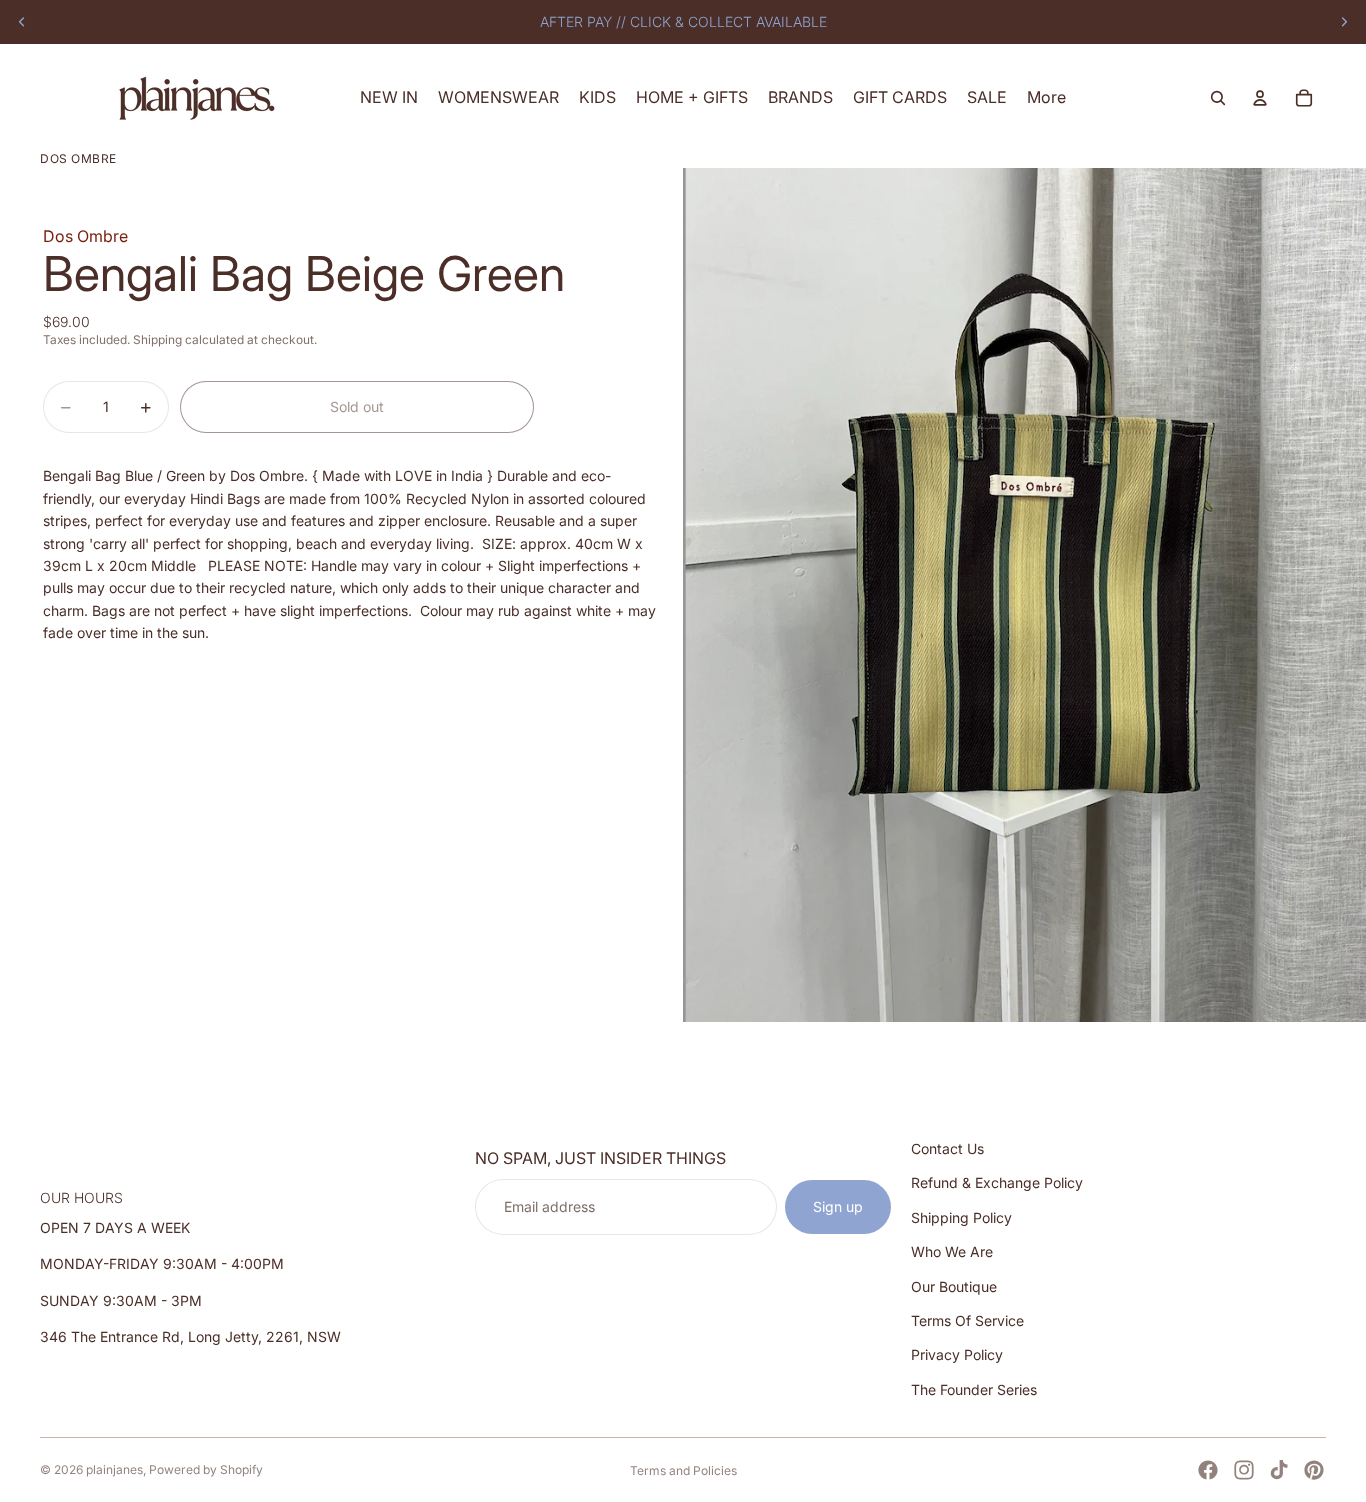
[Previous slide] (22, 22)
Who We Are (952, 1251)
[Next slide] (1344, 22)
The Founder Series (974, 1389)
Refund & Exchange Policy (997, 1182)
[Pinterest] (1314, 1470)
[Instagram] (1244, 1470)
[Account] (1260, 98)
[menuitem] (1046, 97)
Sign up (838, 1206)
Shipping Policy (961, 1217)
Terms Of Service (967, 1320)
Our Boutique (954, 1285)
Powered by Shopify (206, 1469)
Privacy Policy (957, 1354)
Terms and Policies (683, 1470)
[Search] (1218, 98)
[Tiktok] (1279, 1470)
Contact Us (947, 1148)
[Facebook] (1208, 1470)
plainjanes (114, 1469)
